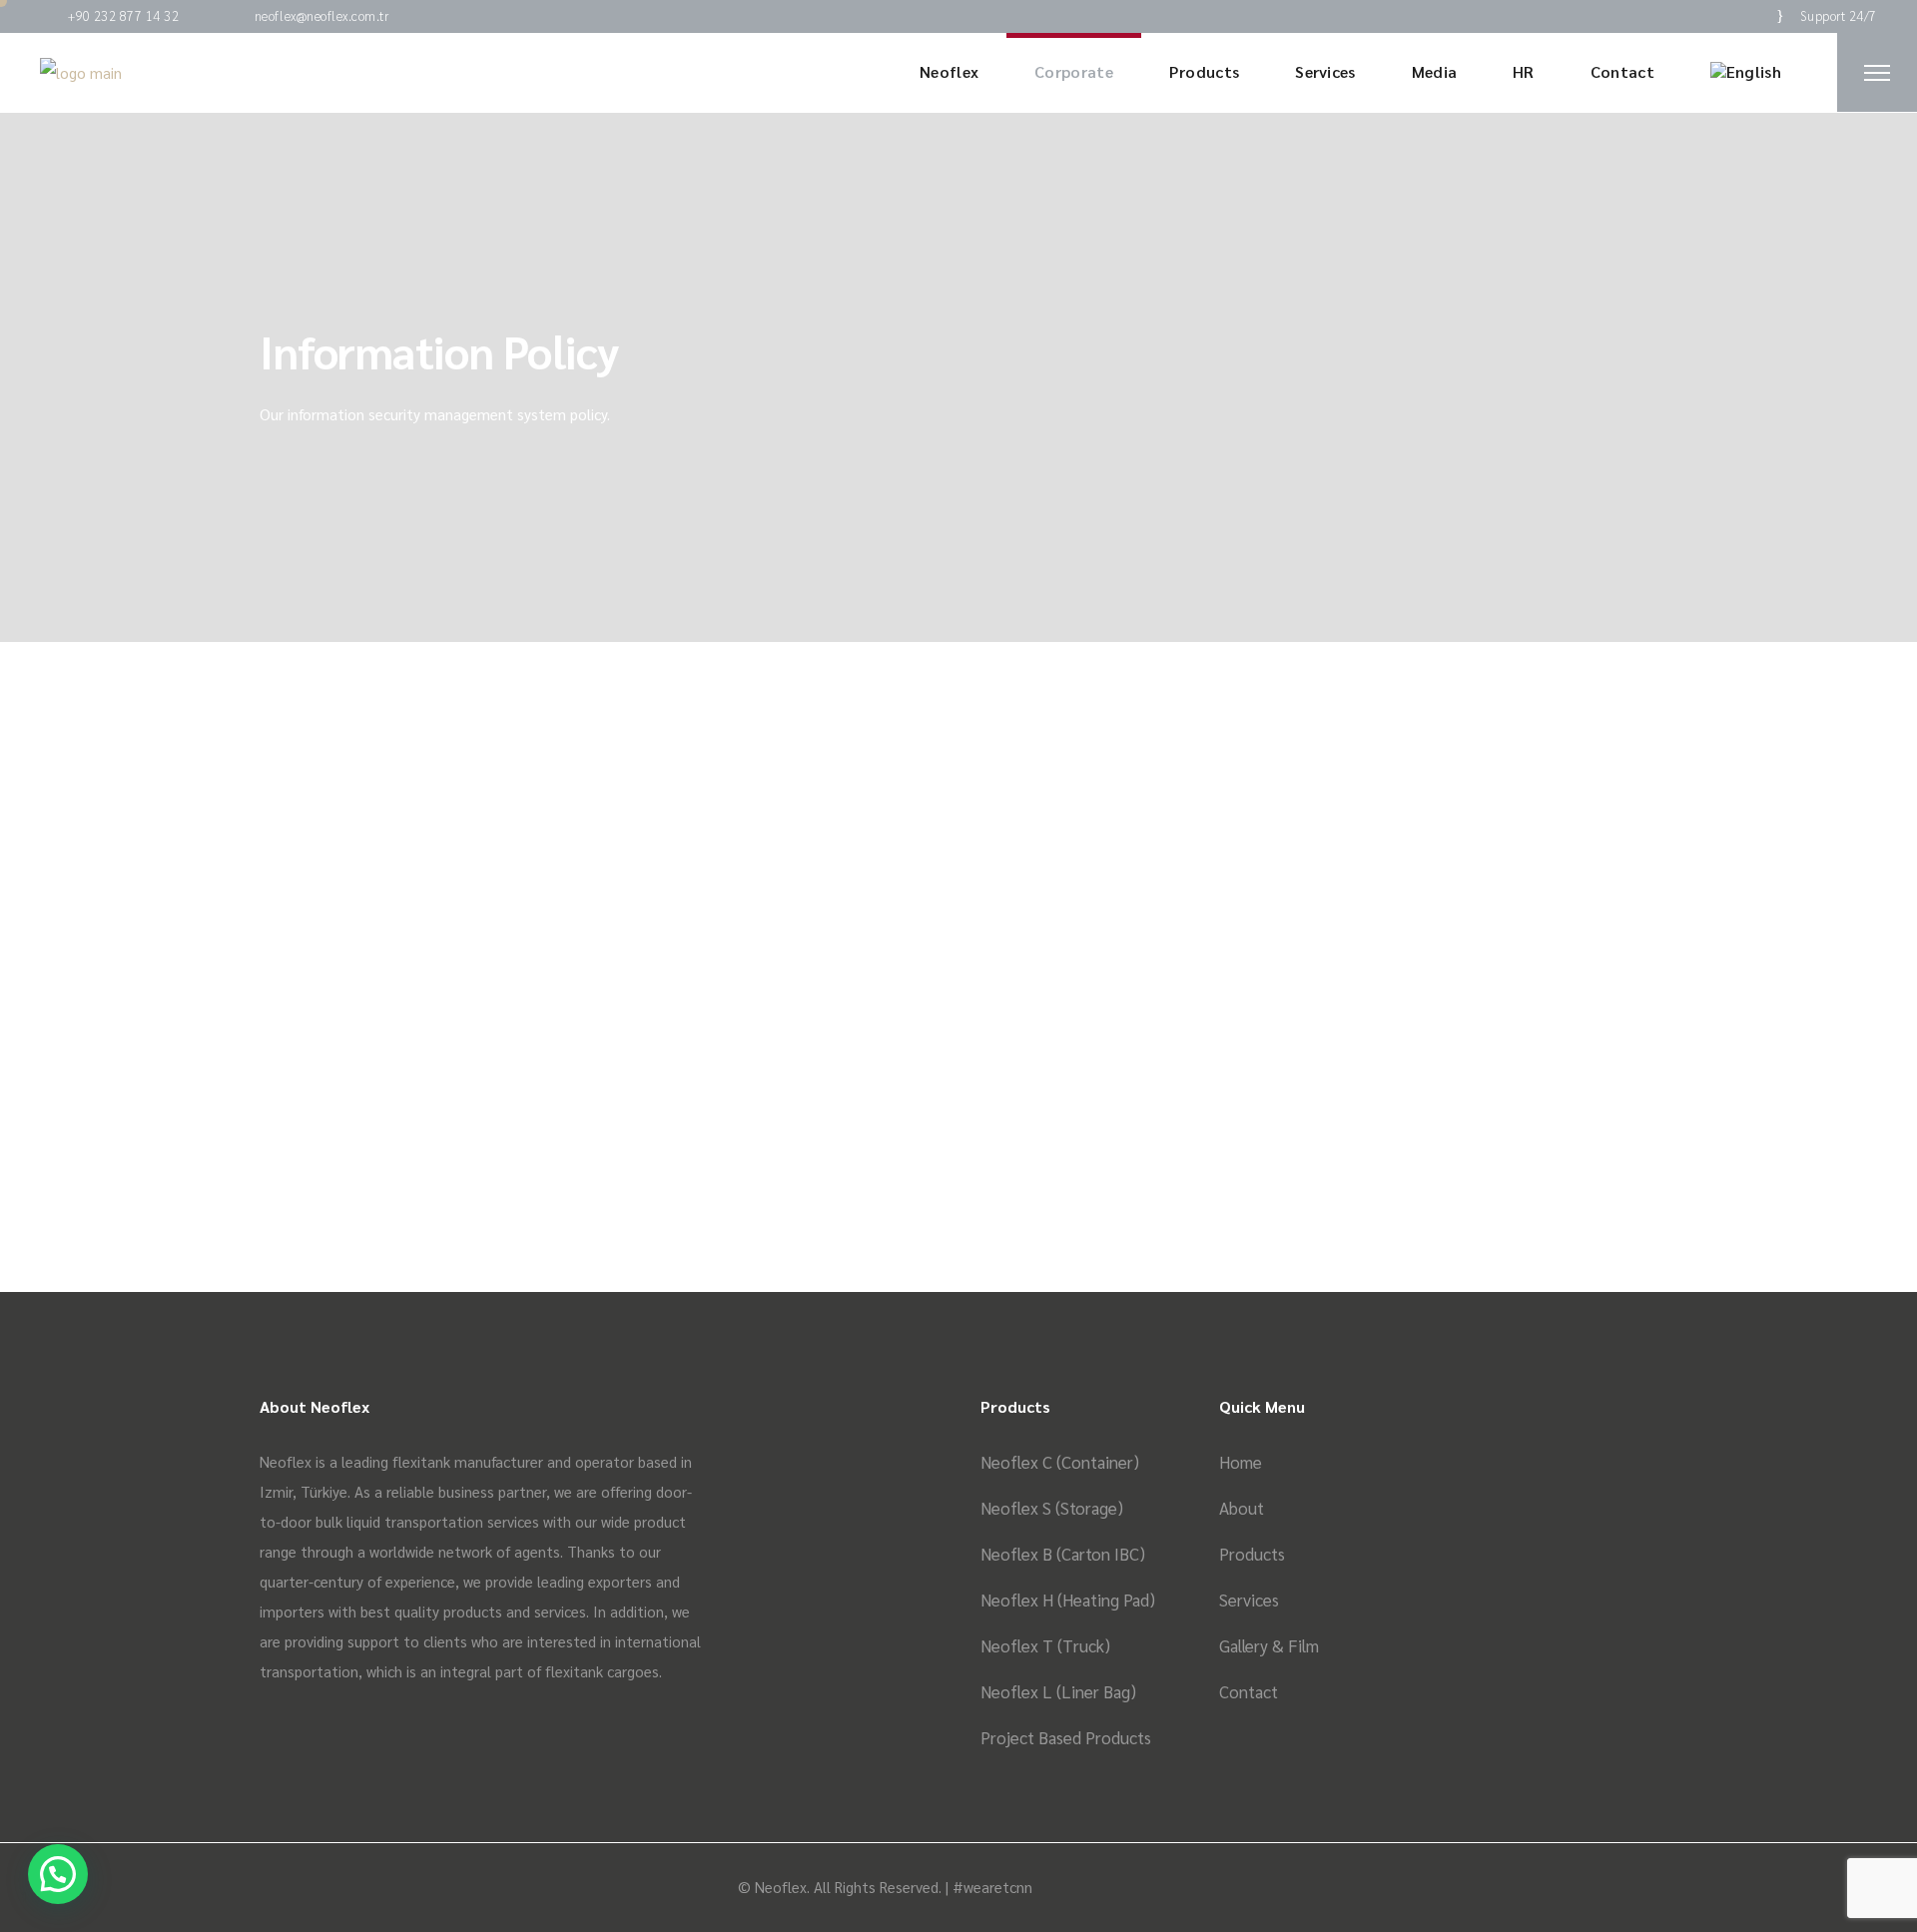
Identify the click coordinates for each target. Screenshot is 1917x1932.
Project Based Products (1066, 1737)
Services (1249, 1600)
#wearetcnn (992, 1887)
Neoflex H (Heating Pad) (1068, 1600)
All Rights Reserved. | (883, 1887)
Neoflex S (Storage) (1052, 1508)
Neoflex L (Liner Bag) (1058, 1691)
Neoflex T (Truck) (1045, 1645)
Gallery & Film (1269, 1645)
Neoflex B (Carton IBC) (1063, 1554)
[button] (58, 1874)
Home (1241, 1462)
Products (1252, 1554)
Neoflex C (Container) (1060, 1462)
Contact (1249, 1691)
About (1242, 1508)
